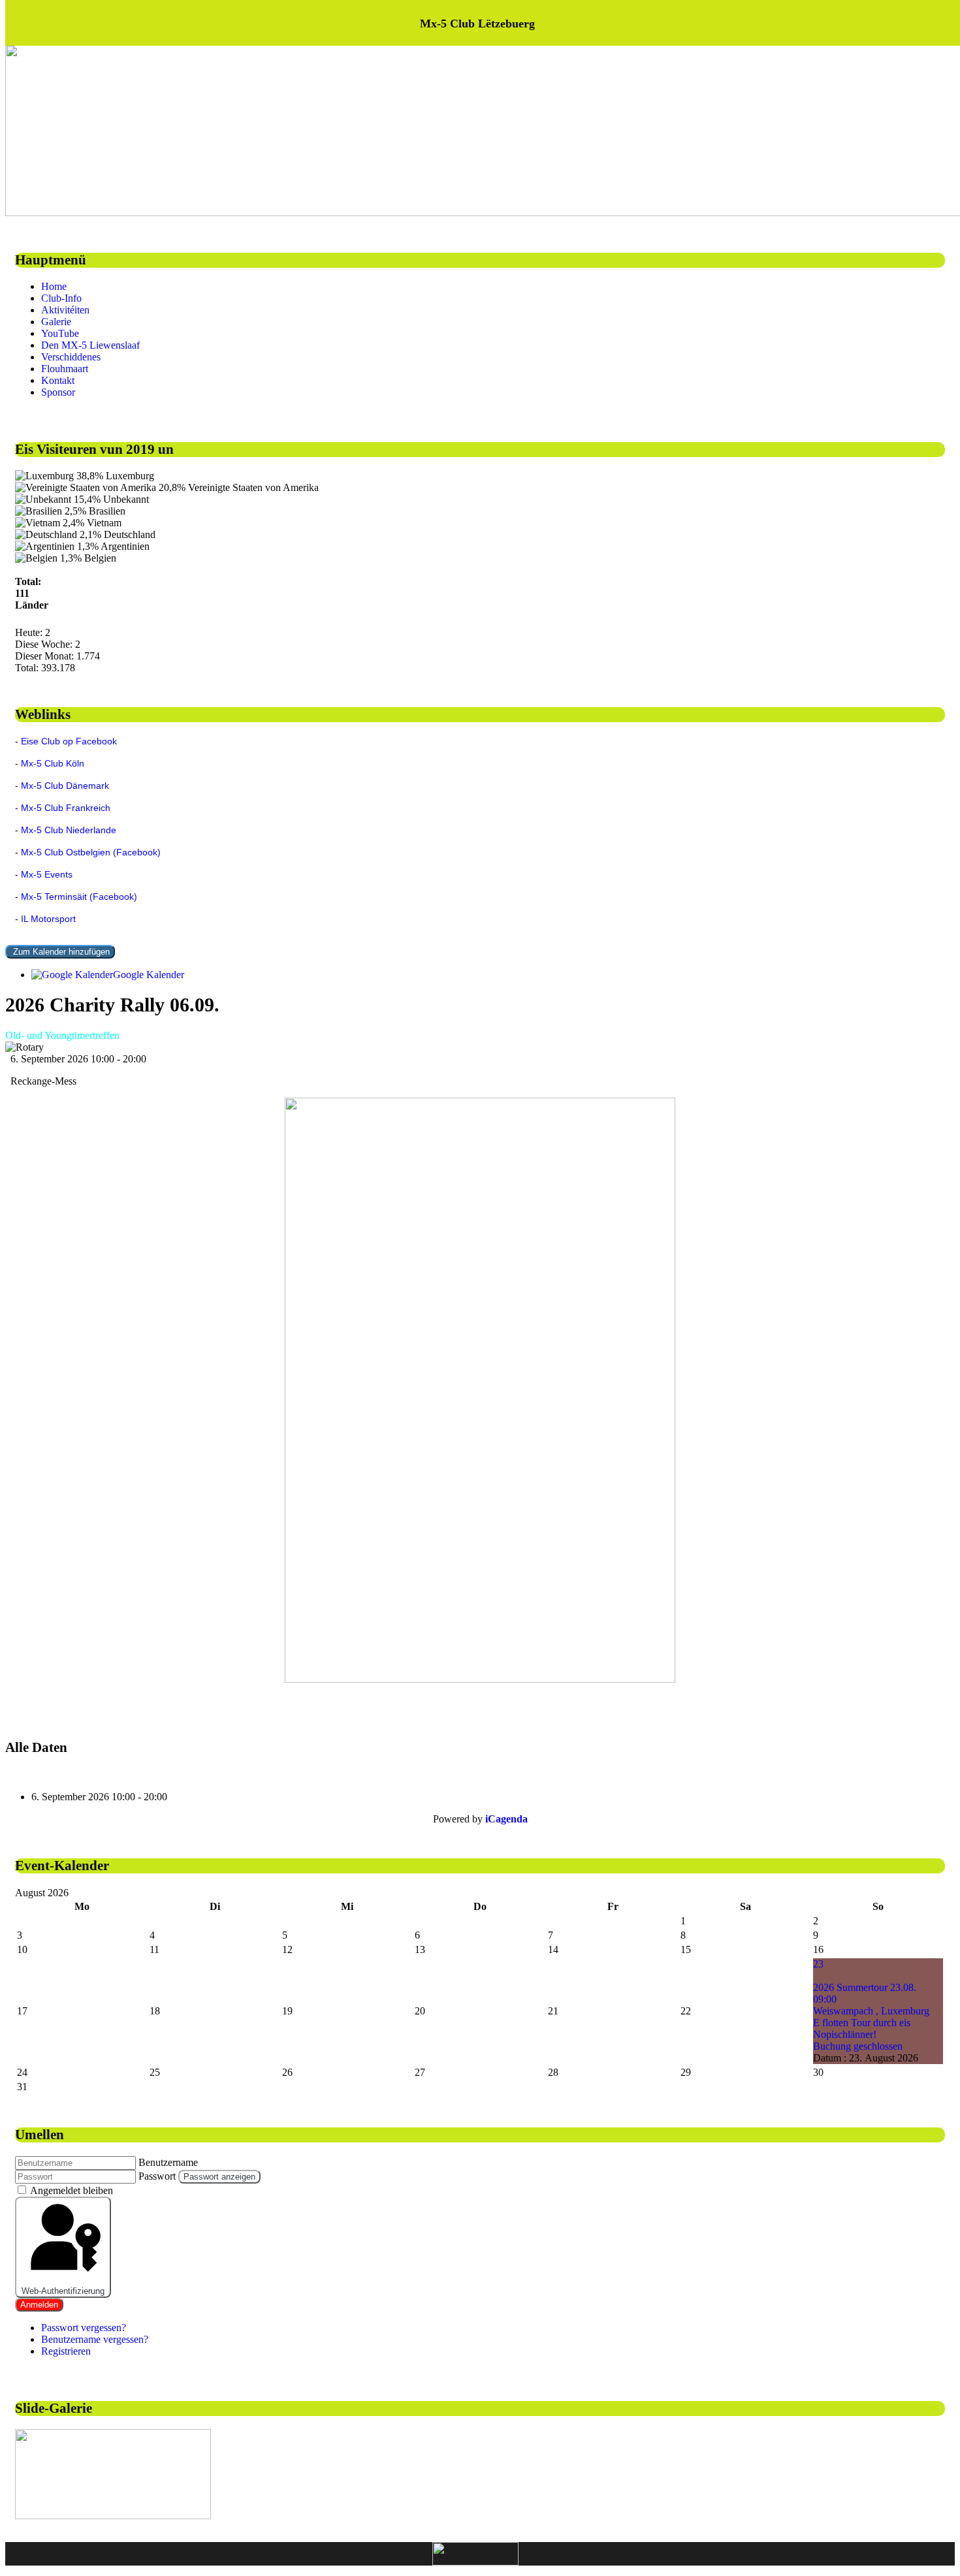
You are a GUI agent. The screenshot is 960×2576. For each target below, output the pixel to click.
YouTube (60, 333)
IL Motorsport (48, 919)
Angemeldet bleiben (72, 2190)
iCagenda (506, 1819)
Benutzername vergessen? (95, 2339)
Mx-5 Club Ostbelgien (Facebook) (91, 852)
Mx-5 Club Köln (53, 763)
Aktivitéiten (65, 310)
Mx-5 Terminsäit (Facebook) (79, 897)
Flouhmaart (65, 369)
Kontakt (58, 380)
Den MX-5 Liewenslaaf (90, 345)
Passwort (157, 2176)
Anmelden (39, 2305)
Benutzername (168, 2162)
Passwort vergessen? (84, 2328)
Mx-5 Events (47, 874)
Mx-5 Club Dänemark (65, 786)
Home (54, 286)
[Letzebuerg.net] (475, 2554)
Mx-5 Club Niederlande (69, 830)
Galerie (56, 322)
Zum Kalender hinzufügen (60, 952)
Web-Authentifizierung (63, 2291)
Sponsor (58, 392)
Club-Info (61, 298)
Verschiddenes (71, 357)
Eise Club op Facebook (69, 741)
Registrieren (66, 2351)
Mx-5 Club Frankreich (66, 808)
